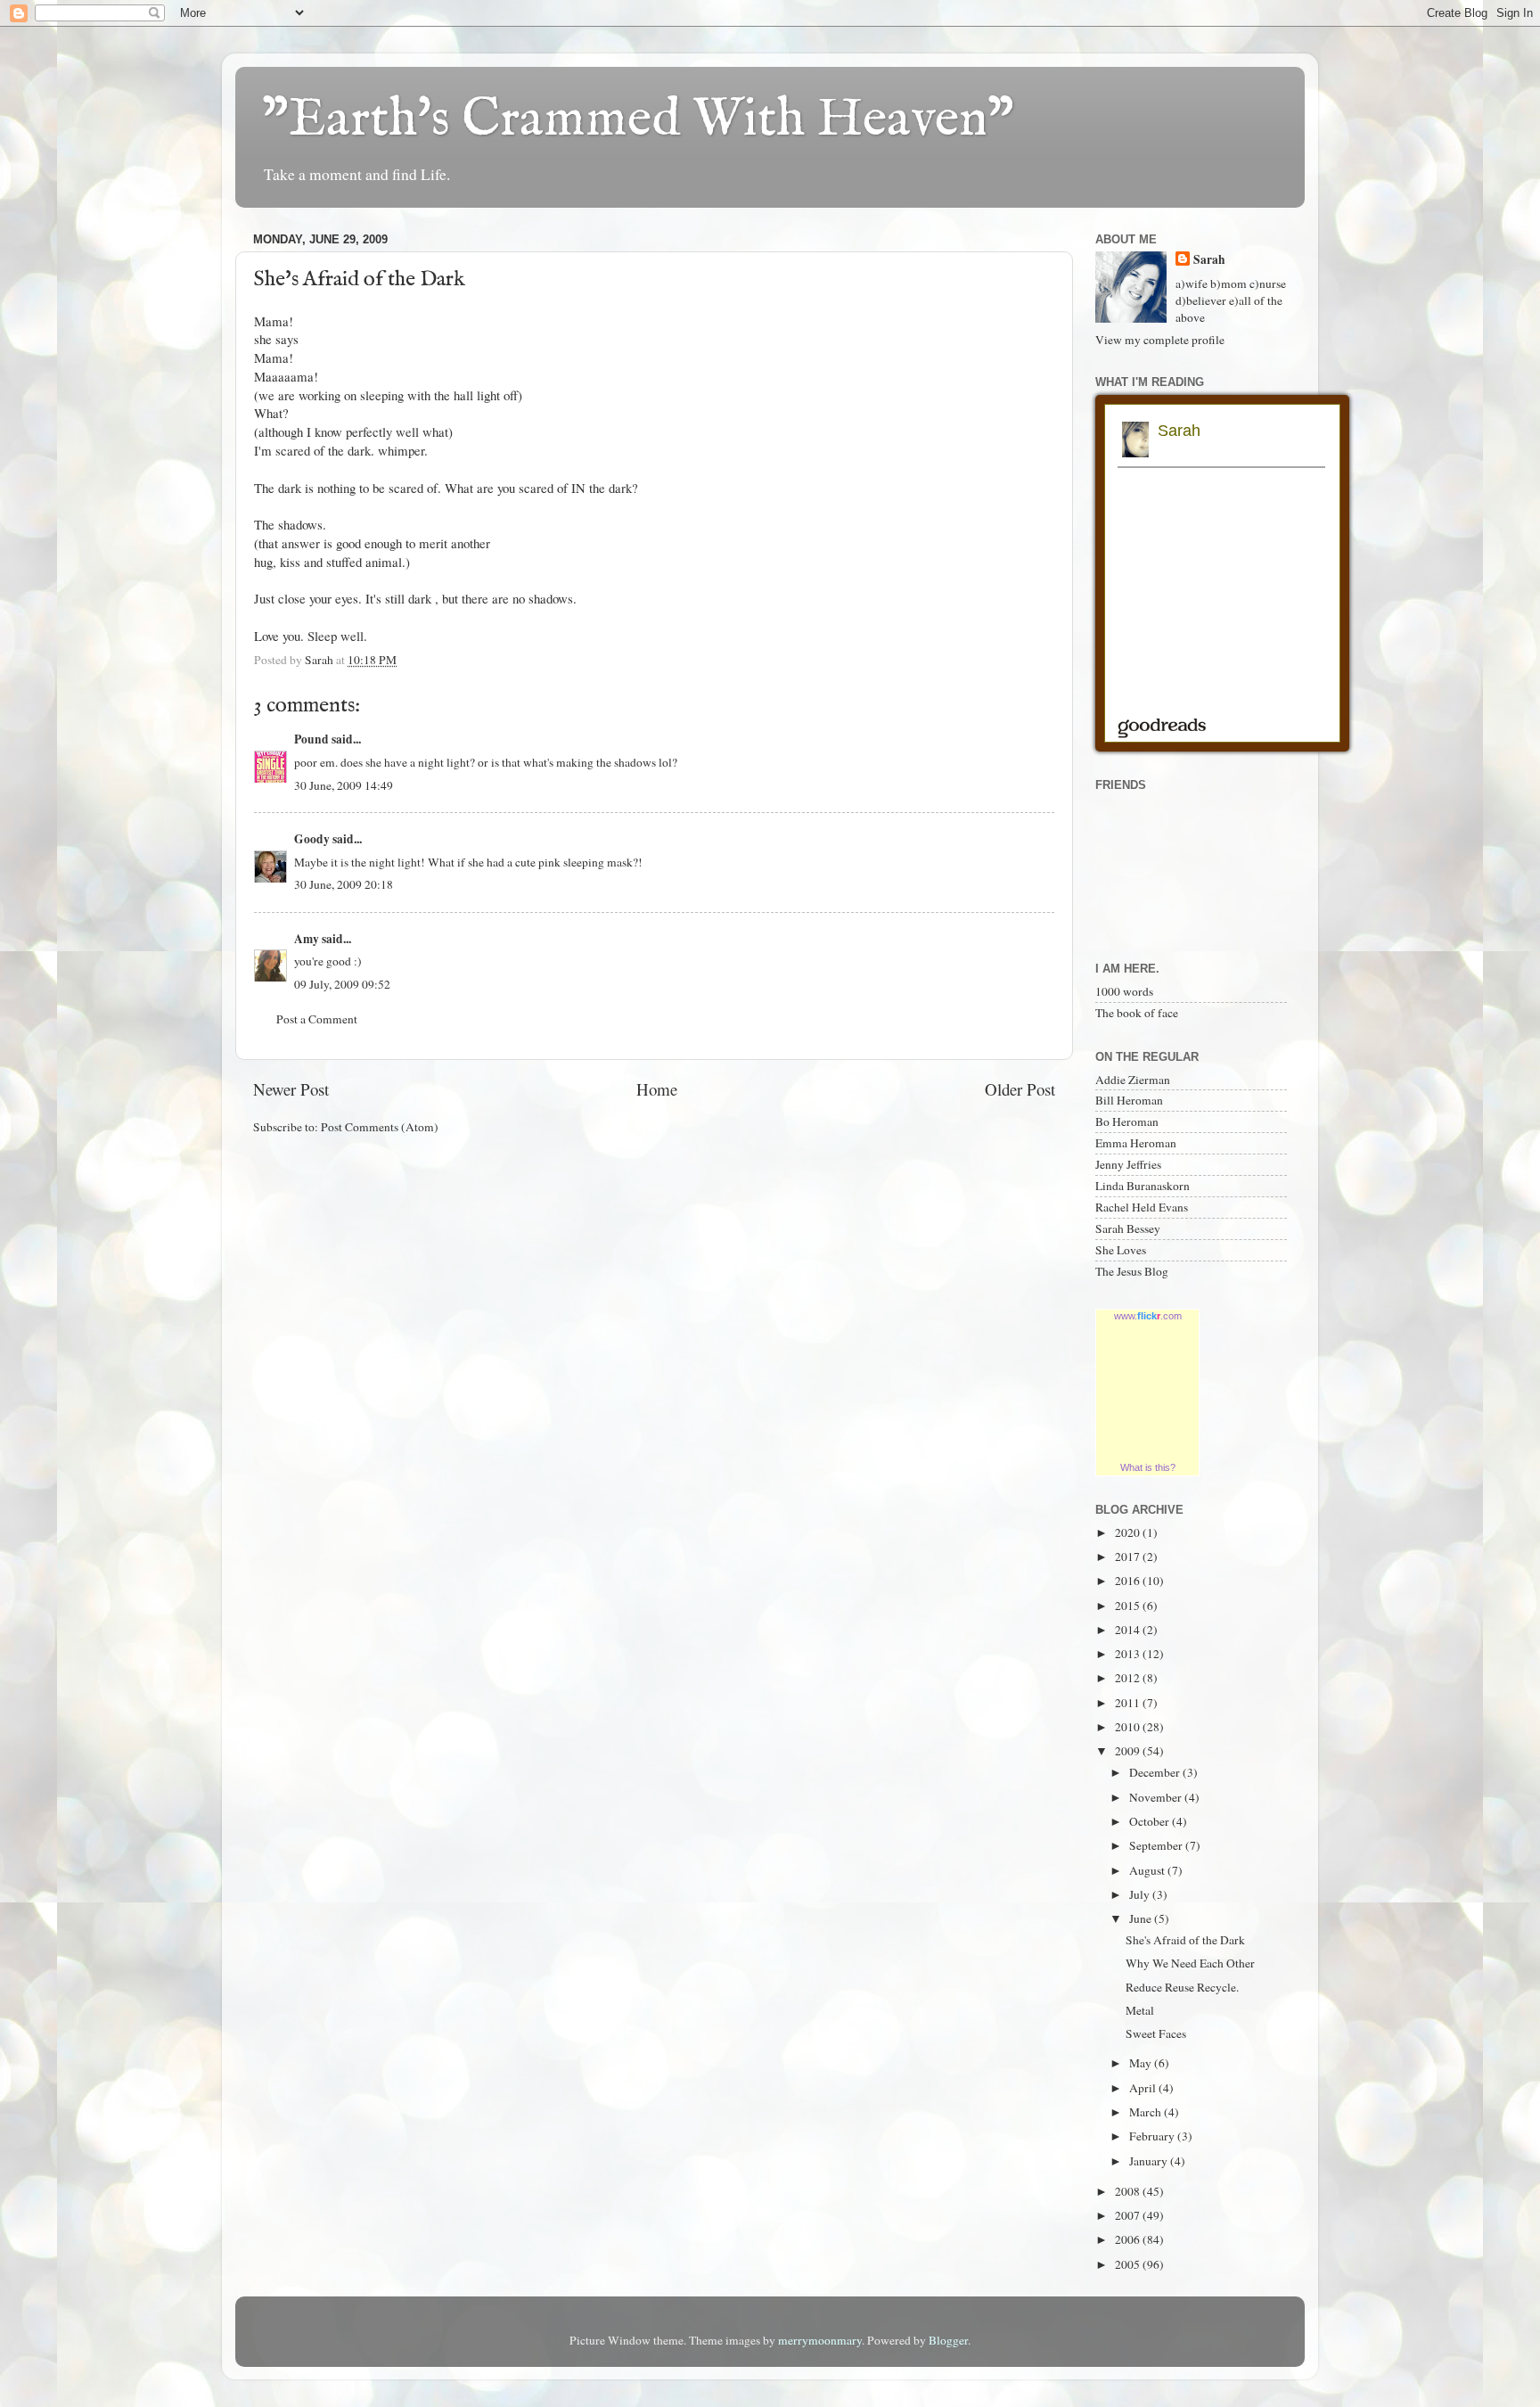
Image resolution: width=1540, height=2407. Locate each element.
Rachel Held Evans (1142, 1207)
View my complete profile (1160, 340)
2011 (1129, 1703)
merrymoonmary (820, 2340)
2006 (1129, 2239)
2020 (1129, 1532)
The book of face (1137, 1013)
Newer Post (291, 1089)
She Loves (1121, 1250)
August (1148, 1870)
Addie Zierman (1133, 1080)
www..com (1148, 1316)
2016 (1129, 1581)
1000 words (1124, 991)
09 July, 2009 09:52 (342, 984)
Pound (311, 739)
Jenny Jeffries (1128, 1164)
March (1147, 2112)
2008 (1129, 2191)
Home (657, 1089)
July (1141, 1894)
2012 (1129, 1678)
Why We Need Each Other (1190, 1963)
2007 (1129, 2215)
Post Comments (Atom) (380, 1127)
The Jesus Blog (1132, 1271)
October (1151, 1821)
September (1157, 1845)
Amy (307, 939)
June (1142, 1918)
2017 (1129, 1557)
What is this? (1148, 1467)
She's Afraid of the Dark (1185, 1940)
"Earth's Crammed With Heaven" (638, 120)
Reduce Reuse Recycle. (1182, 1987)
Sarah (1209, 260)
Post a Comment (317, 1019)
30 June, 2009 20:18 (344, 884)
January (1150, 2161)
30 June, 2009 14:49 (344, 785)
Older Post (1020, 1089)
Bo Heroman (1127, 1121)
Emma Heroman (1136, 1143)
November (1157, 1797)
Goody (312, 839)
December (1156, 1772)
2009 (1129, 1751)
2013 (1129, 1654)
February (1153, 2136)
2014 (1129, 1630)
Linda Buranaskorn (1143, 1186)
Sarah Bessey (1128, 1228)
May (1142, 2063)
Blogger (948, 2340)
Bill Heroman (1129, 1100)
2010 (1129, 1727)
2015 (1129, 1606)
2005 (1129, 2264)
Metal (1140, 2010)
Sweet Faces (1156, 2033)
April (1144, 2088)
